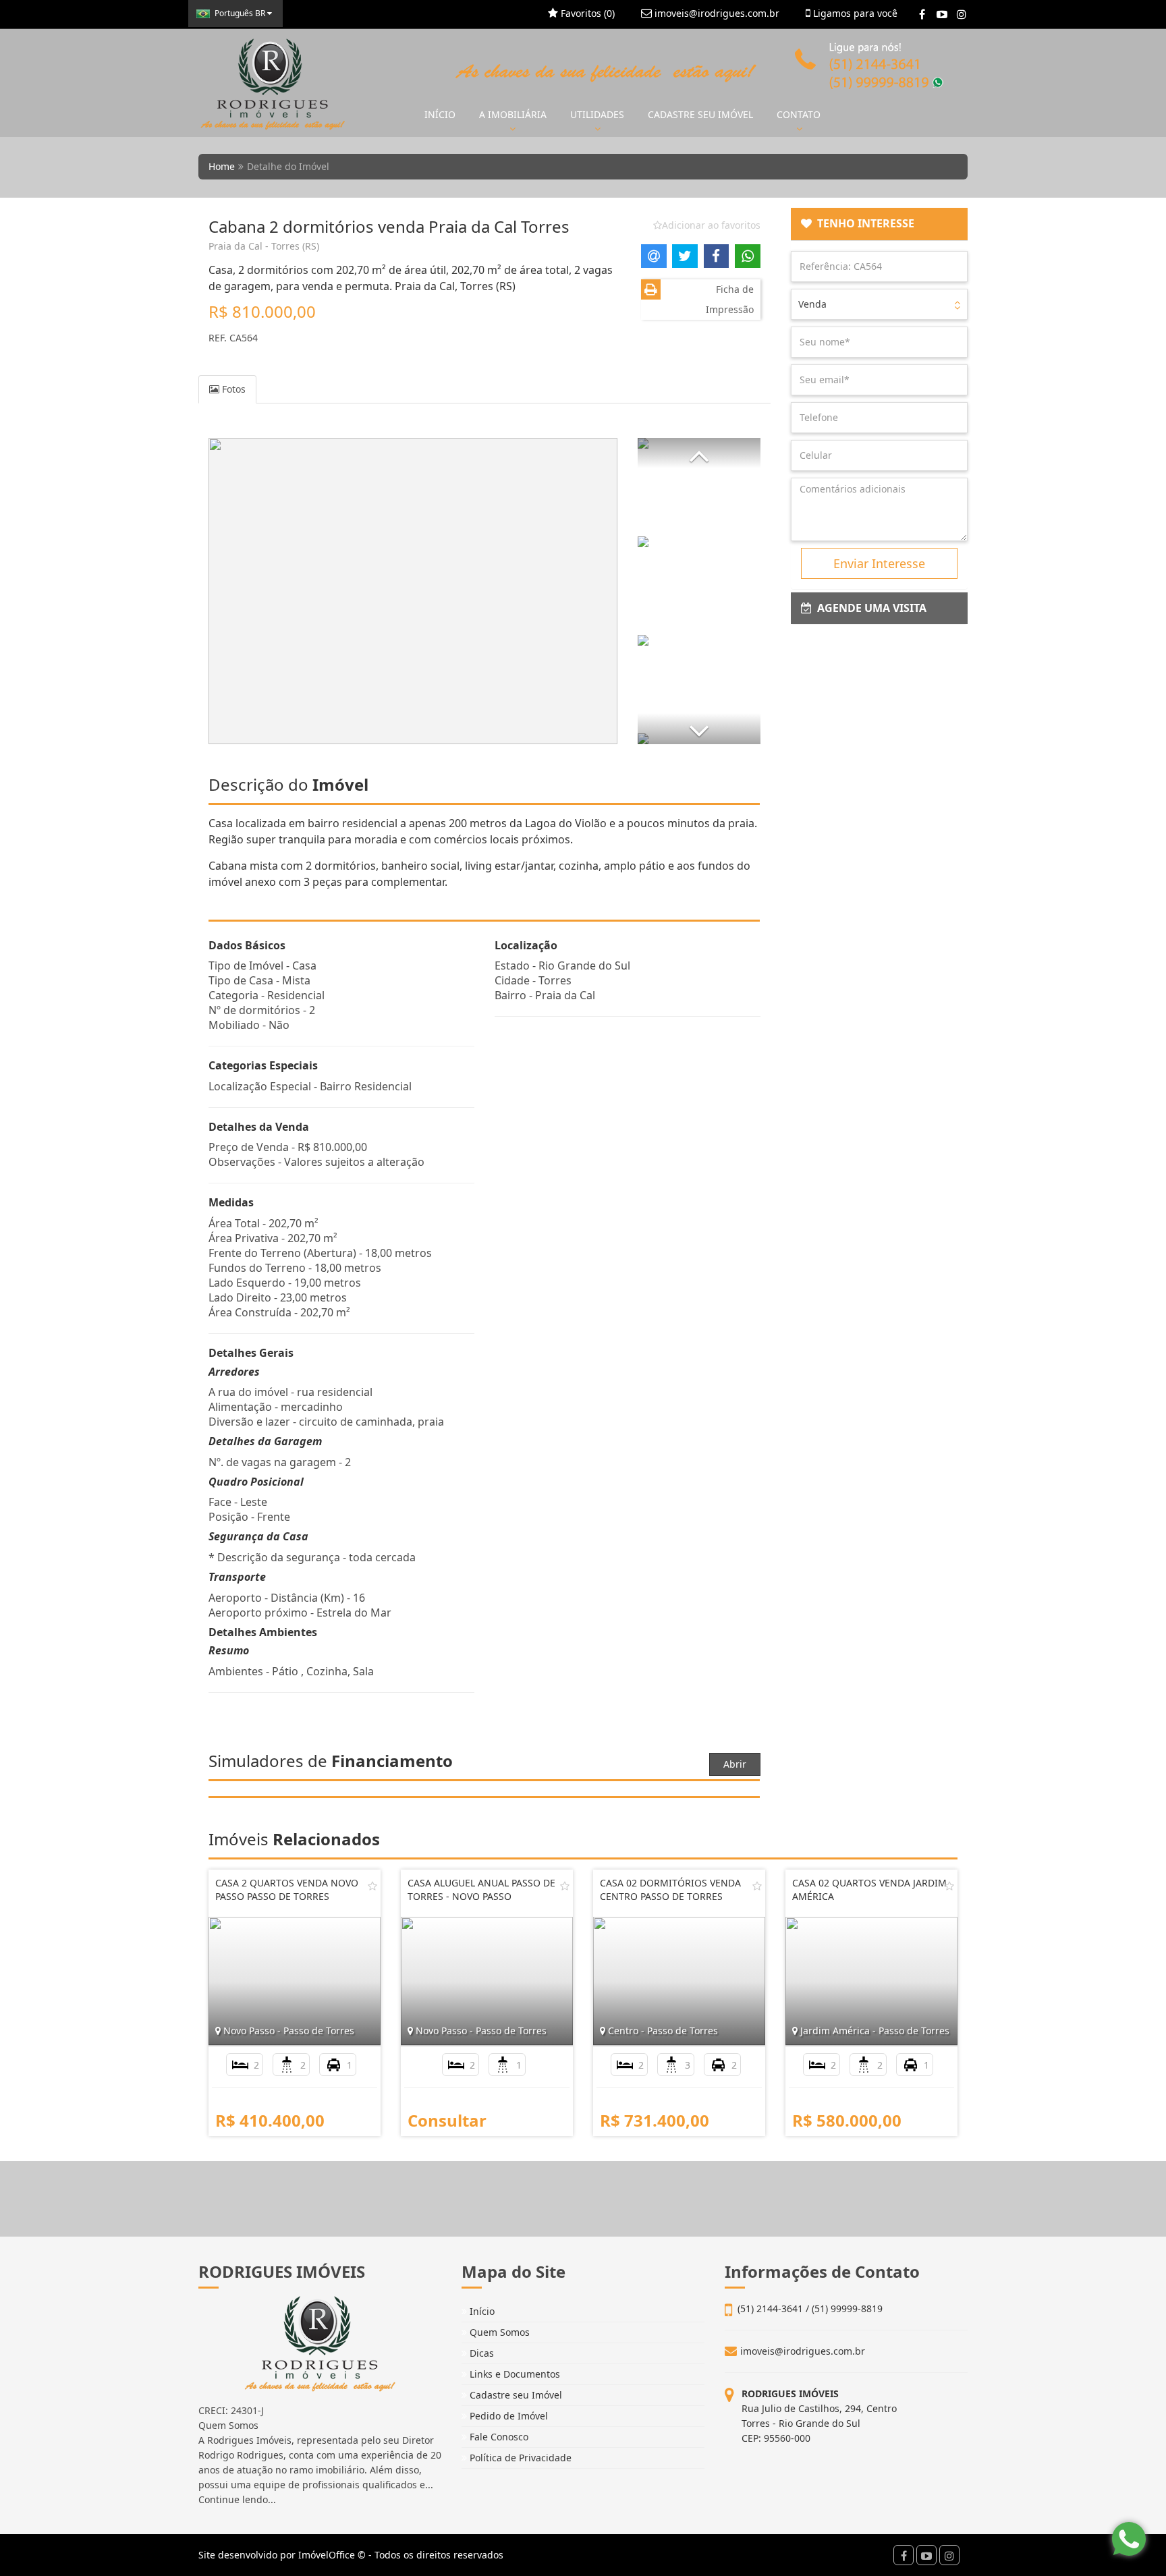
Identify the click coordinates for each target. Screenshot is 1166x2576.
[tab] (880, 224)
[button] (699, 453)
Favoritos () (586, 13)
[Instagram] (961, 14)
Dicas (480, 2353)
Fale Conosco (498, 2437)
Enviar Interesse (879, 563)
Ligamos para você (854, 13)
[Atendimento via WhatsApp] (1129, 2539)
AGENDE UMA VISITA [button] (869, 608)
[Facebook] (922, 14)
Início (481, 2311)
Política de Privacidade (519, 2458)
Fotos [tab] (232, 389)
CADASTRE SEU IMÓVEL (700, 114)
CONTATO (799, 114)
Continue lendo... (237, 2499)
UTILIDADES (597, 114)
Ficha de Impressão (730, 299)
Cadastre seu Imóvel (515, 2395)
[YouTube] (942, 14)
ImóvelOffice (327, 2555)
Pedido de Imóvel (507, 2416)
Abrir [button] (735, 1764)
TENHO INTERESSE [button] (863, 223)
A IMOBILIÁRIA (513, 114)
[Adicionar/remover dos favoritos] (372, 1886)
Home (222, 166)
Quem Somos (498, 2332)
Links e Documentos (513, 2374)
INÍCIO (440, 114)
